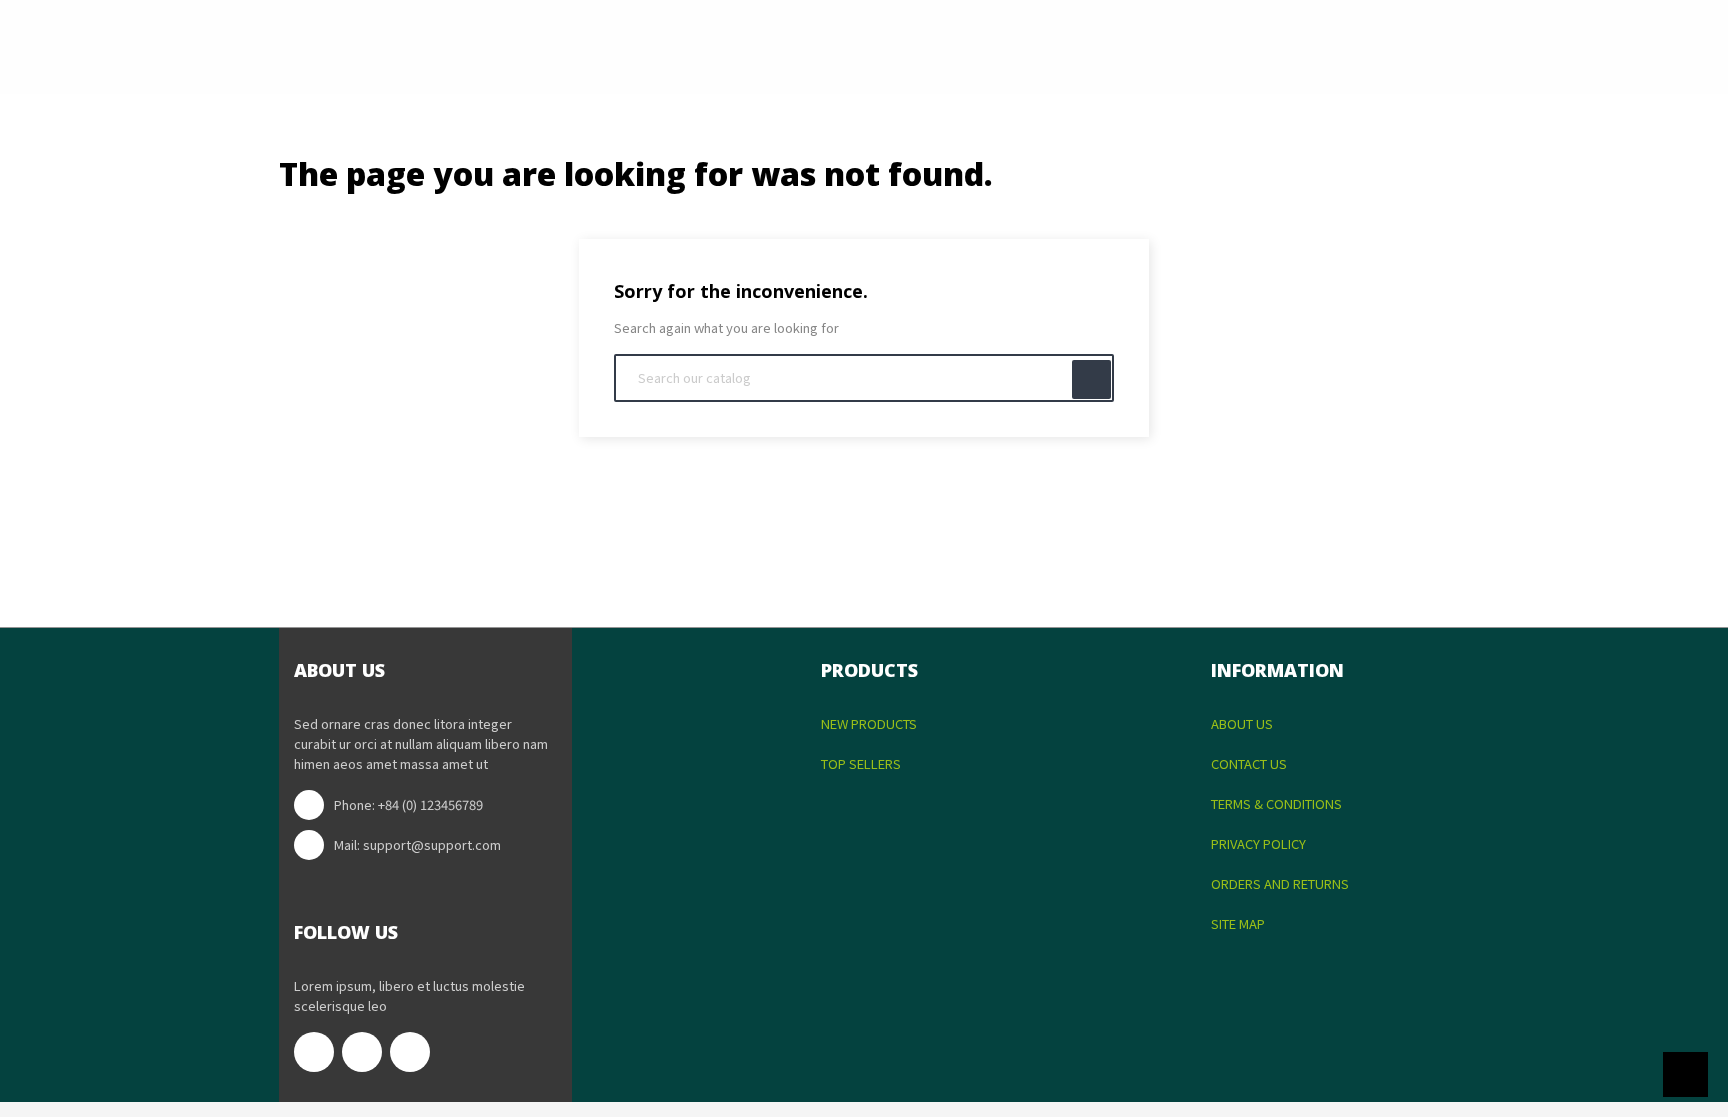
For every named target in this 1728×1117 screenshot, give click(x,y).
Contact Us (1249, 763)
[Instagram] (410, 1052)
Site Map (1238, 923)
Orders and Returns (1280, 883)
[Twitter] (362, 1052)
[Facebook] (314, 1052)
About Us (1242, 723)
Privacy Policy (1258, 843)
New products (869, 723)
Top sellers (861, 763)
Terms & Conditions (1276, 803)
